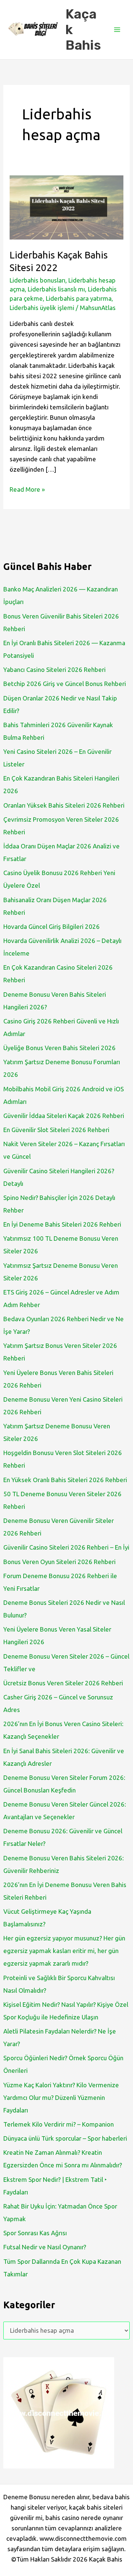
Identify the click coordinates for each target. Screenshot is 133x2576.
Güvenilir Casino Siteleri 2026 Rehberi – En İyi (66, 1547)
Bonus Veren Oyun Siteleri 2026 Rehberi (59, 1562)
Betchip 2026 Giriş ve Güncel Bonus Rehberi (65, 684)
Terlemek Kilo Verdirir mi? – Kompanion (59, 2124)
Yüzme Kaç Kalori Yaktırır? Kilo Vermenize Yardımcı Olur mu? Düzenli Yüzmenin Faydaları (61, 2097)
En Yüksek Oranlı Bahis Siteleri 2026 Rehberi (65, 1480)
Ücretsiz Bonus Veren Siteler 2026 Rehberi (63, 1683)
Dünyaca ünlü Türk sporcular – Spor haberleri (65, 2138)
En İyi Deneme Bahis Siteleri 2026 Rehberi (62, 1224)
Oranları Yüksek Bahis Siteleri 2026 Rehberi (64, 805)
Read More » (27, 490)
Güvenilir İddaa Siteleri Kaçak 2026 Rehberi (64, 1116)
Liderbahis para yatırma (79, 298)
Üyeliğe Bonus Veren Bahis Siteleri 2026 (59, 1048)
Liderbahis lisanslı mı (56, 289)
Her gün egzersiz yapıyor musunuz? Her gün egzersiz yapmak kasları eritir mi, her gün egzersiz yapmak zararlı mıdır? (64, 1951)
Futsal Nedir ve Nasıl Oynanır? (45, 2247)
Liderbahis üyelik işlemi (42, 308)
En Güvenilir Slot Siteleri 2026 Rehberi (56, 1130)
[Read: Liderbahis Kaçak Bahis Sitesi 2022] (66, 206)
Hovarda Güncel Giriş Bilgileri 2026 (52, 926)
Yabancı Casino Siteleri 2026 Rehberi (54, 669)
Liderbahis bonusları (37, 280)
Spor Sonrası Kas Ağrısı (35, 2233)
